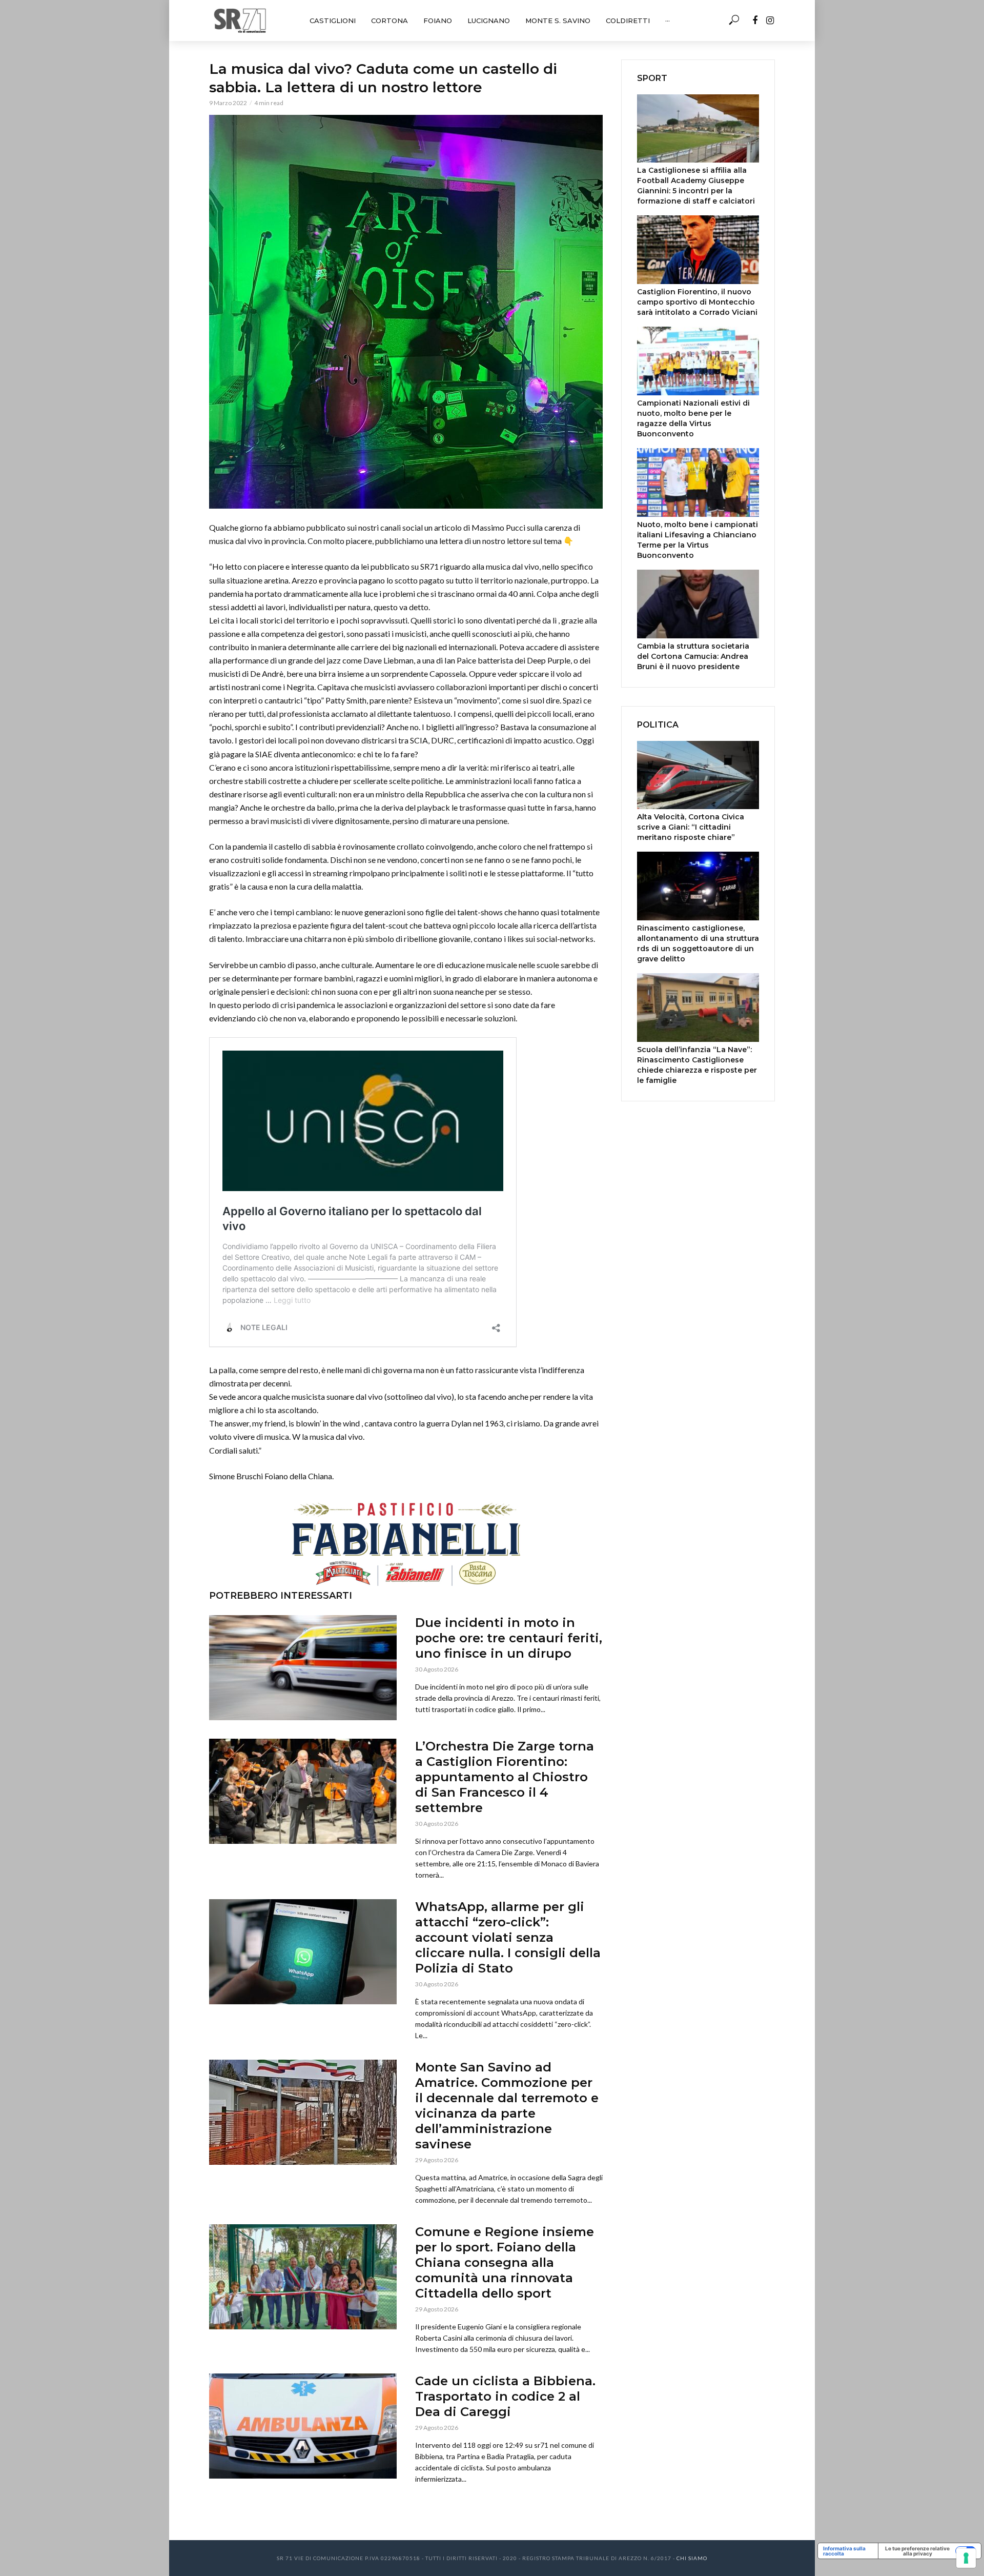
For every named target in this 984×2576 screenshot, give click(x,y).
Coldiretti (628, 21)
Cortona (389, 21)
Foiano (438, 21)
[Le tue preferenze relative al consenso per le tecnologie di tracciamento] (966, 2558)
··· (668, 21)
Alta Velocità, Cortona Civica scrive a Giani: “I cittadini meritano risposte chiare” (691, 827)
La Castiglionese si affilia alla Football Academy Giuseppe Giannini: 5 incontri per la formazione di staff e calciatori (696, 186)
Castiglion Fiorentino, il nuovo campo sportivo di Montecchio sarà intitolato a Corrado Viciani (697, 302)
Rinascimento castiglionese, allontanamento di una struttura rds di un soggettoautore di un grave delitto (698, 943)
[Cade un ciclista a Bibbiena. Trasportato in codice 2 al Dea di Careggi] (303, 2426)
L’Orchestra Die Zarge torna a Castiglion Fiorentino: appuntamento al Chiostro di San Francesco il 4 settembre (505, 1777)
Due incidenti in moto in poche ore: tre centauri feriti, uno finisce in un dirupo (509, 1638)
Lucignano (489, 21)
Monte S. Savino (558, 21)
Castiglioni (333, 21)
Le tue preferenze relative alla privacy (917, 2551)
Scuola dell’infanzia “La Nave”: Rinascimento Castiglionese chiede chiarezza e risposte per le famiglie (697, 1065)
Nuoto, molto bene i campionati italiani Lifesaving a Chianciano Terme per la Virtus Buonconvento (698, 540)
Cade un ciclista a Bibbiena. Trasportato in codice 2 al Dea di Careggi (505, 2396)
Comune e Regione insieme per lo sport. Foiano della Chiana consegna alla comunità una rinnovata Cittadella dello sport (505, 2262)
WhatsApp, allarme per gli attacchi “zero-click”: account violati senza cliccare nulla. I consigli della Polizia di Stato (508, 1937)
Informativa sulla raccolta (844, 2551)
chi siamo (692, 2558)
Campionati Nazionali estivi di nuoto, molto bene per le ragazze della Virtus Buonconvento (693, 418)
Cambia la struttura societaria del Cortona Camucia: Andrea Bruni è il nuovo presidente (693, 656)
